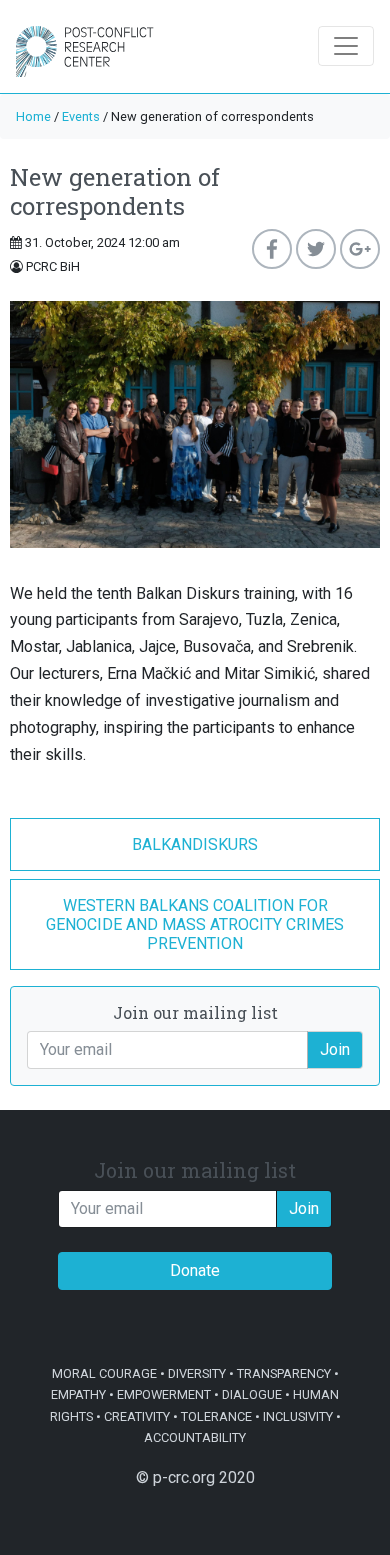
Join (335, 1049)
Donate (195, 1270)
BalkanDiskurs (195, 844)
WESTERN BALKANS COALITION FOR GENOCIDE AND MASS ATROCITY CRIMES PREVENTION (195, 924)
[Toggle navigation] (346, 46)
